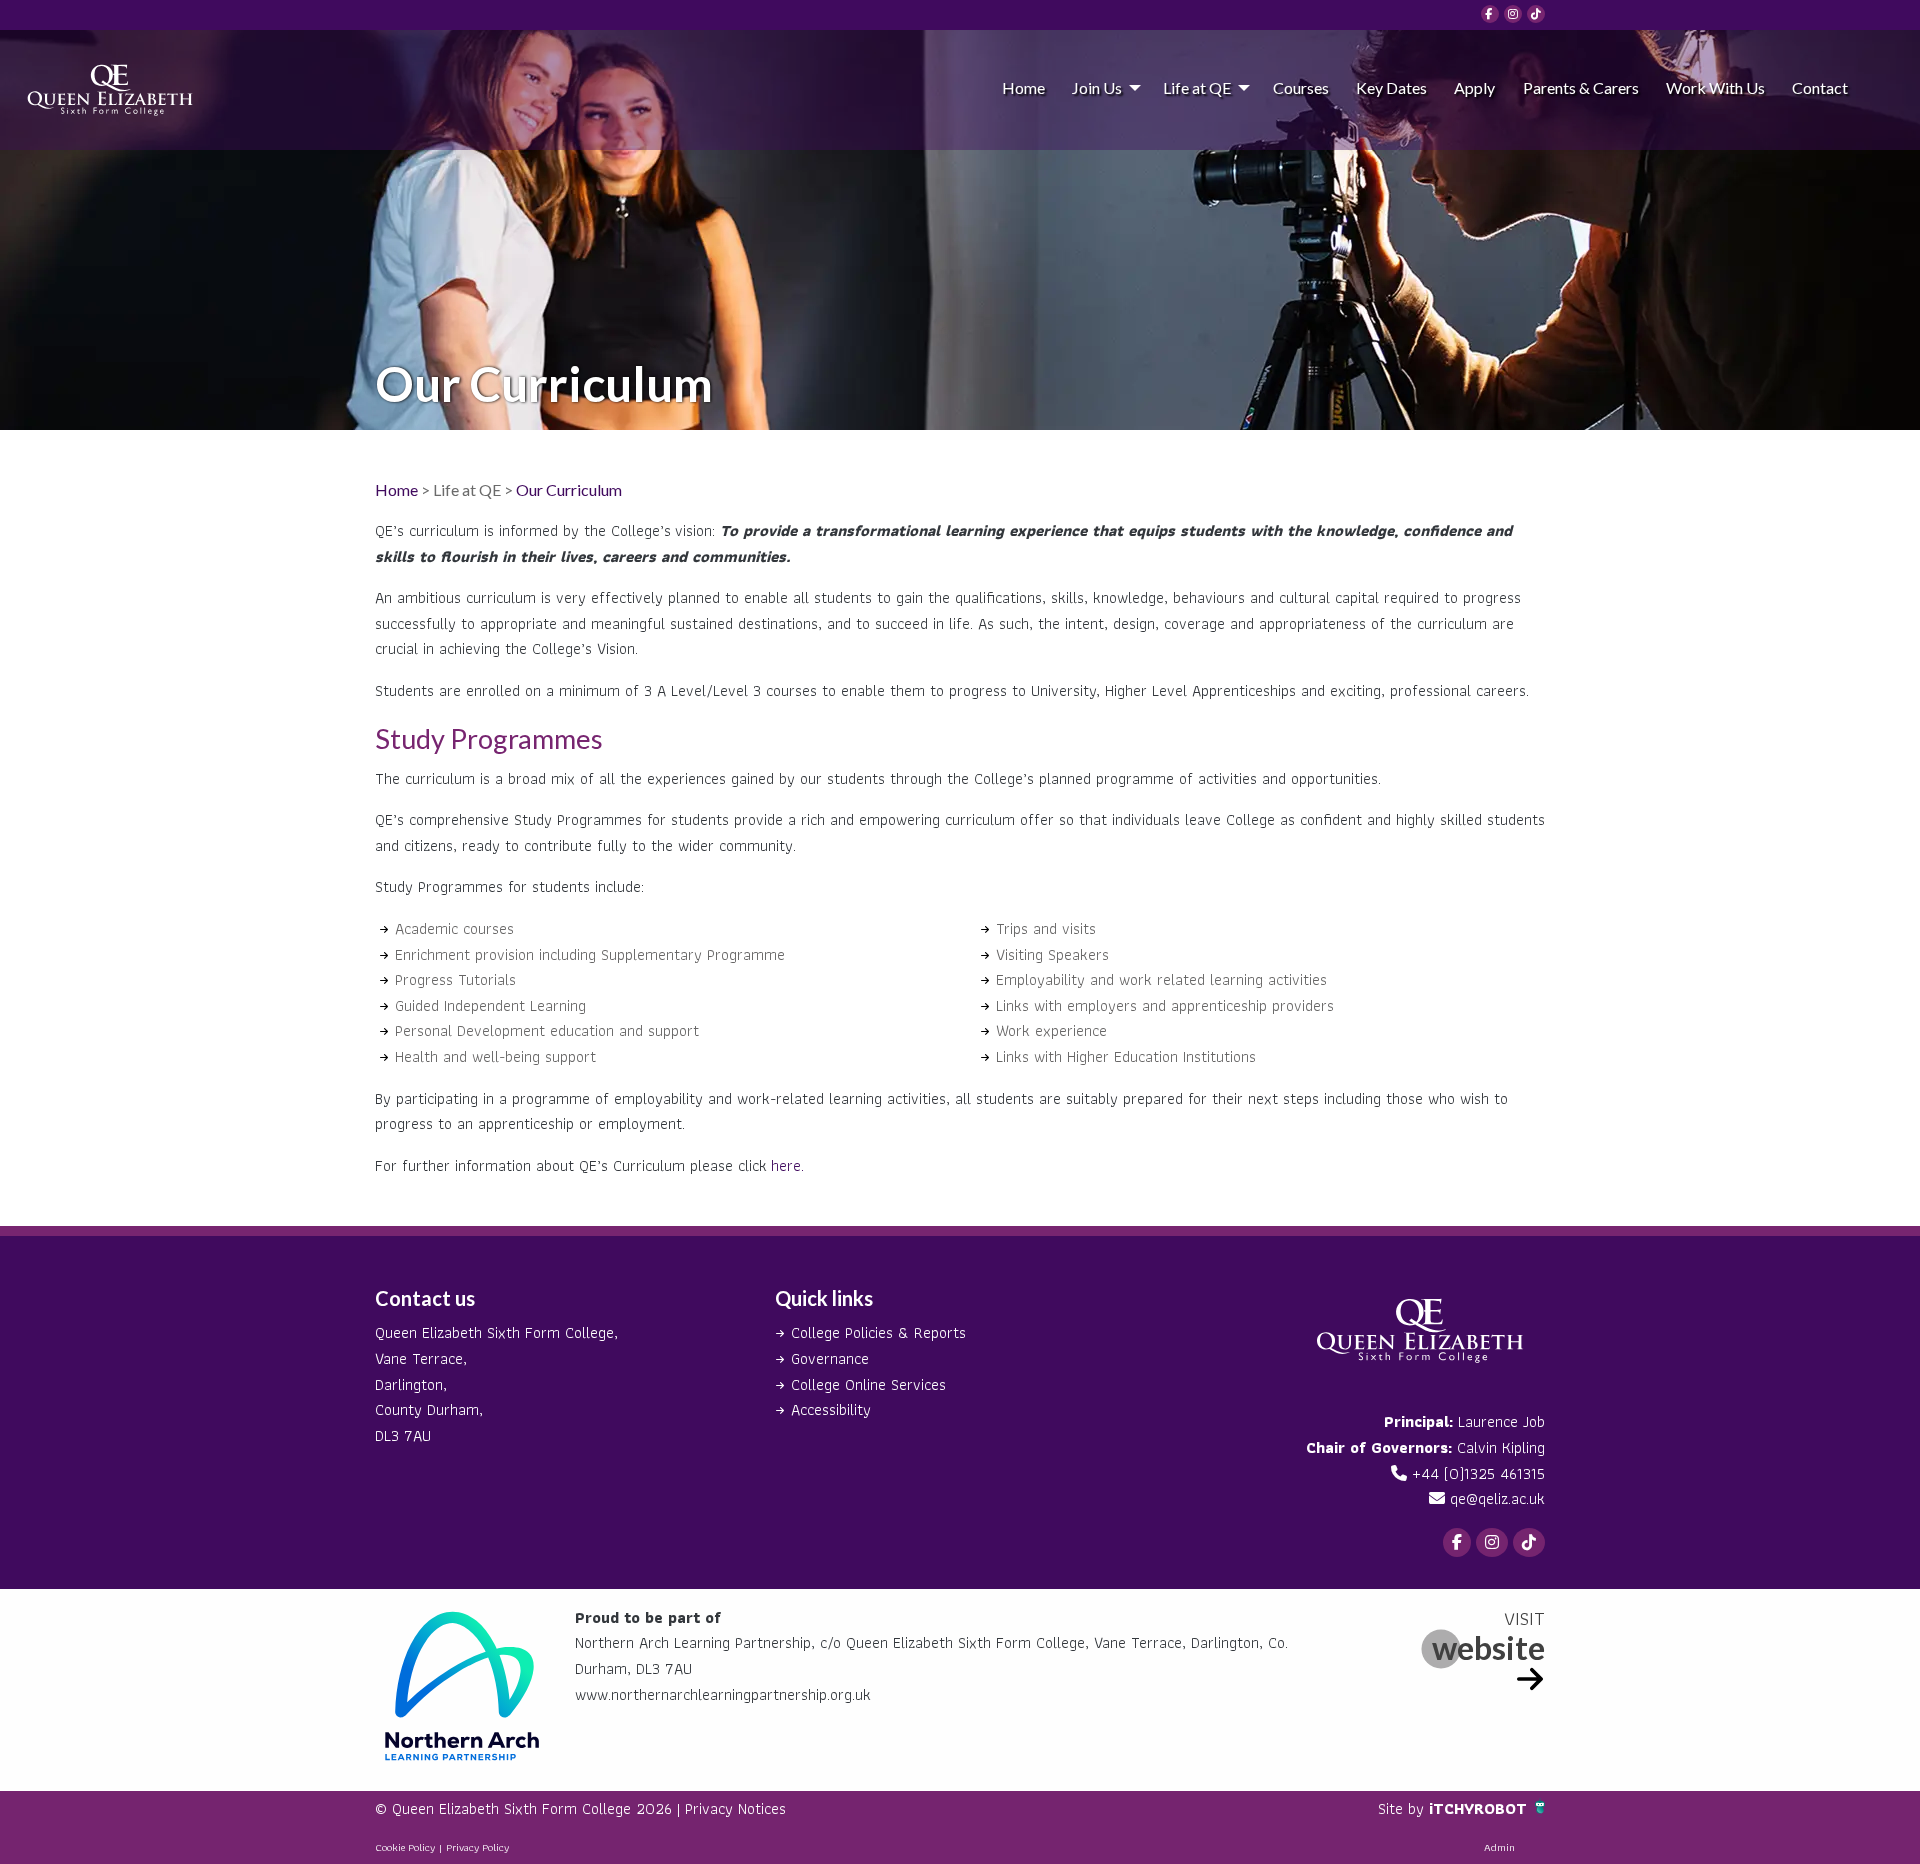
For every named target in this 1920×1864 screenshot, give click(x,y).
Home (1023, 87)
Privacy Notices (735, 1808)
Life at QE (1197, 87)
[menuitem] (1023, 87)
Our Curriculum (569, 489)
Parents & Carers (1581, 87)
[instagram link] (1513, 14)
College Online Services (868, 1384)
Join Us (1097, 87)
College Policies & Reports (878, 1332)
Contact (1820, 87)
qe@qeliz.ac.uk (1497, 1498)
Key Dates (1391, 87)
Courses (1301, 87)
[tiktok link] (1536, 14)
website (1488, 1647)
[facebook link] (1490, 14)
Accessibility (831, 1409)
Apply (1474, 87)
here (786, 1165)
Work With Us (1715, 87)
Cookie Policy (405, 1847)
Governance (830, 1358)
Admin (1499, 1847)
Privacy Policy (477, 1847)
